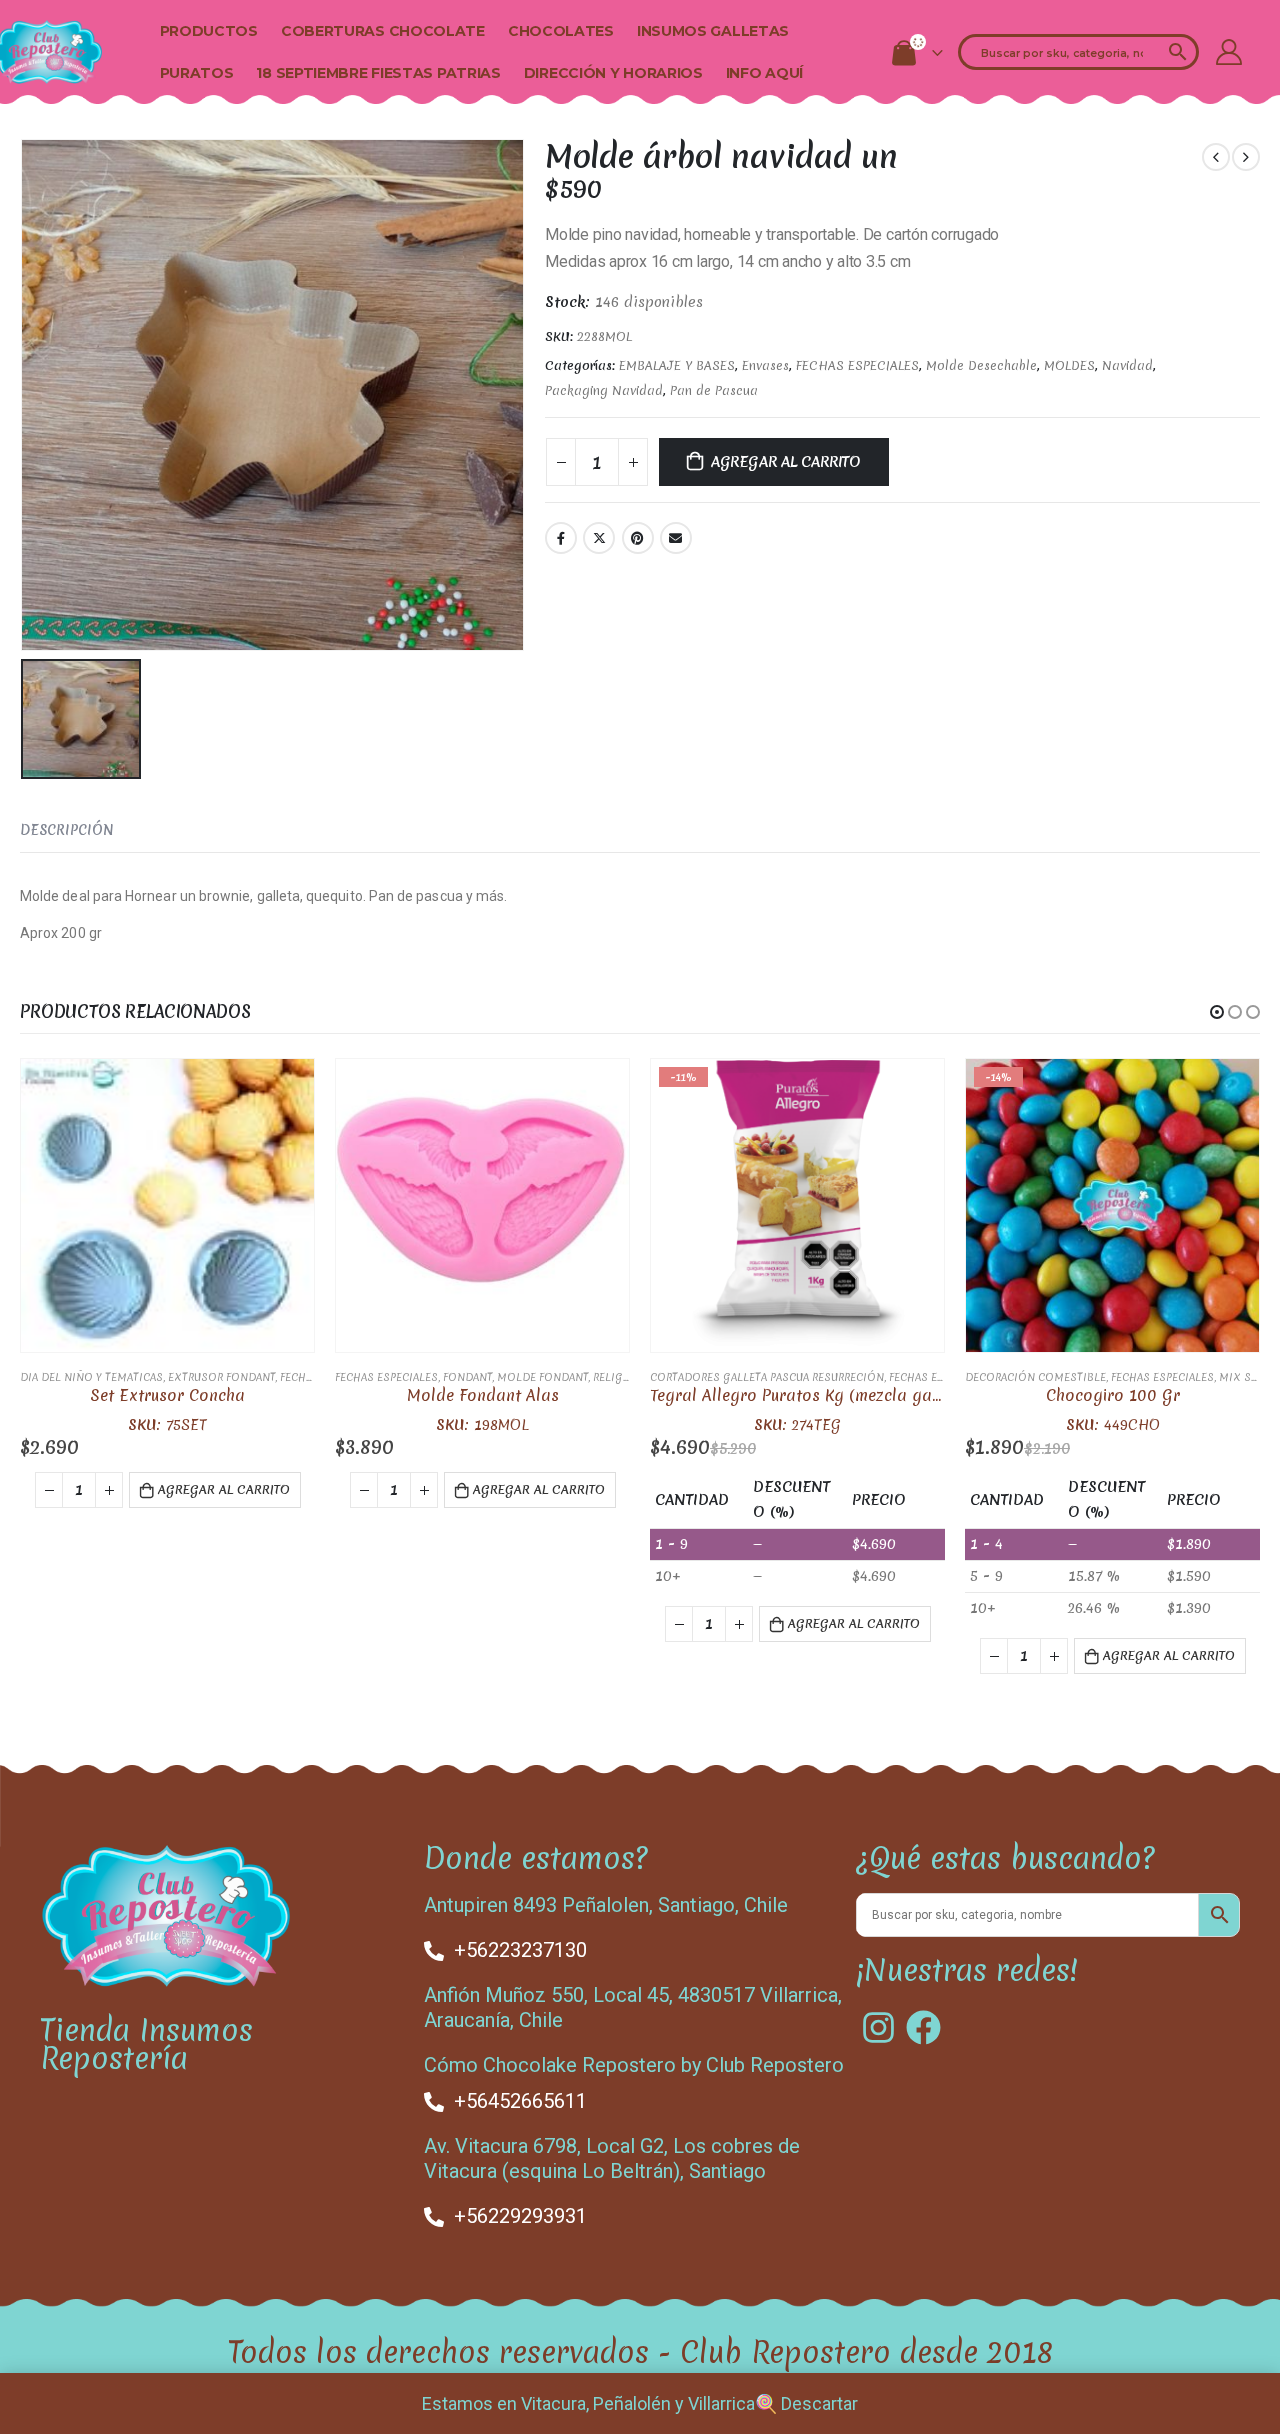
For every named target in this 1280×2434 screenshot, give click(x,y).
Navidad (1127, 365)
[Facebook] (923, 2027)
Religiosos (626, 1377)
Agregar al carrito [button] (224, 1489)
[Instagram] (878, 2027)
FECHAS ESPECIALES (857, 365)
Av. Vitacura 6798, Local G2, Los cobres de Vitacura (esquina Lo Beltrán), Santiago (612, 2158)
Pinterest (638, 538)
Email (676, 538)
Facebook (561, 538)
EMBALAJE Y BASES (677, 365)
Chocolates (561, 31)
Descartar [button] (819, 2403)
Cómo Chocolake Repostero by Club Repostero (634, 2065)
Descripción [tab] (67, 830)
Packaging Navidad (604, 390)
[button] (1217, 1012)
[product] (167, 1205)
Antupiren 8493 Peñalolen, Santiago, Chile (606, 1905)
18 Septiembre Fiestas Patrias (378, 73)
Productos (209, 31)
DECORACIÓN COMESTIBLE (1035, 1377)
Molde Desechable (981, 365)
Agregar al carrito (786, 462)
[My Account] (1229, 52)
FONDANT (467, 1377)
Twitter (599, 538)
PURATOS (197, 73)
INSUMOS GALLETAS (713, 31)
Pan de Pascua (714, 390)
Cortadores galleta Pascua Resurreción (767, 1377)
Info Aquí (764, 73)
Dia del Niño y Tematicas (91, 1377)
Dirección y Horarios (613, 73)
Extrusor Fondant (221, 1377)
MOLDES (1069, 365)
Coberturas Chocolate (383, 31)
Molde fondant (542, 1377)
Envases (765, 365)
